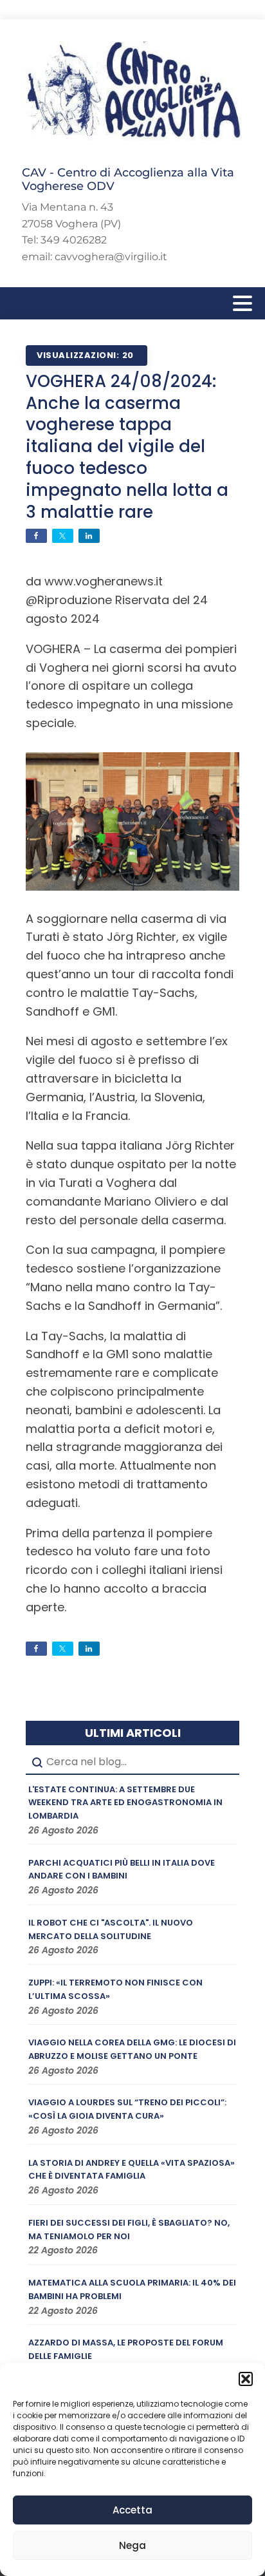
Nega (132, 2545)
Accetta (132, 2510)
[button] (246, 2379)
